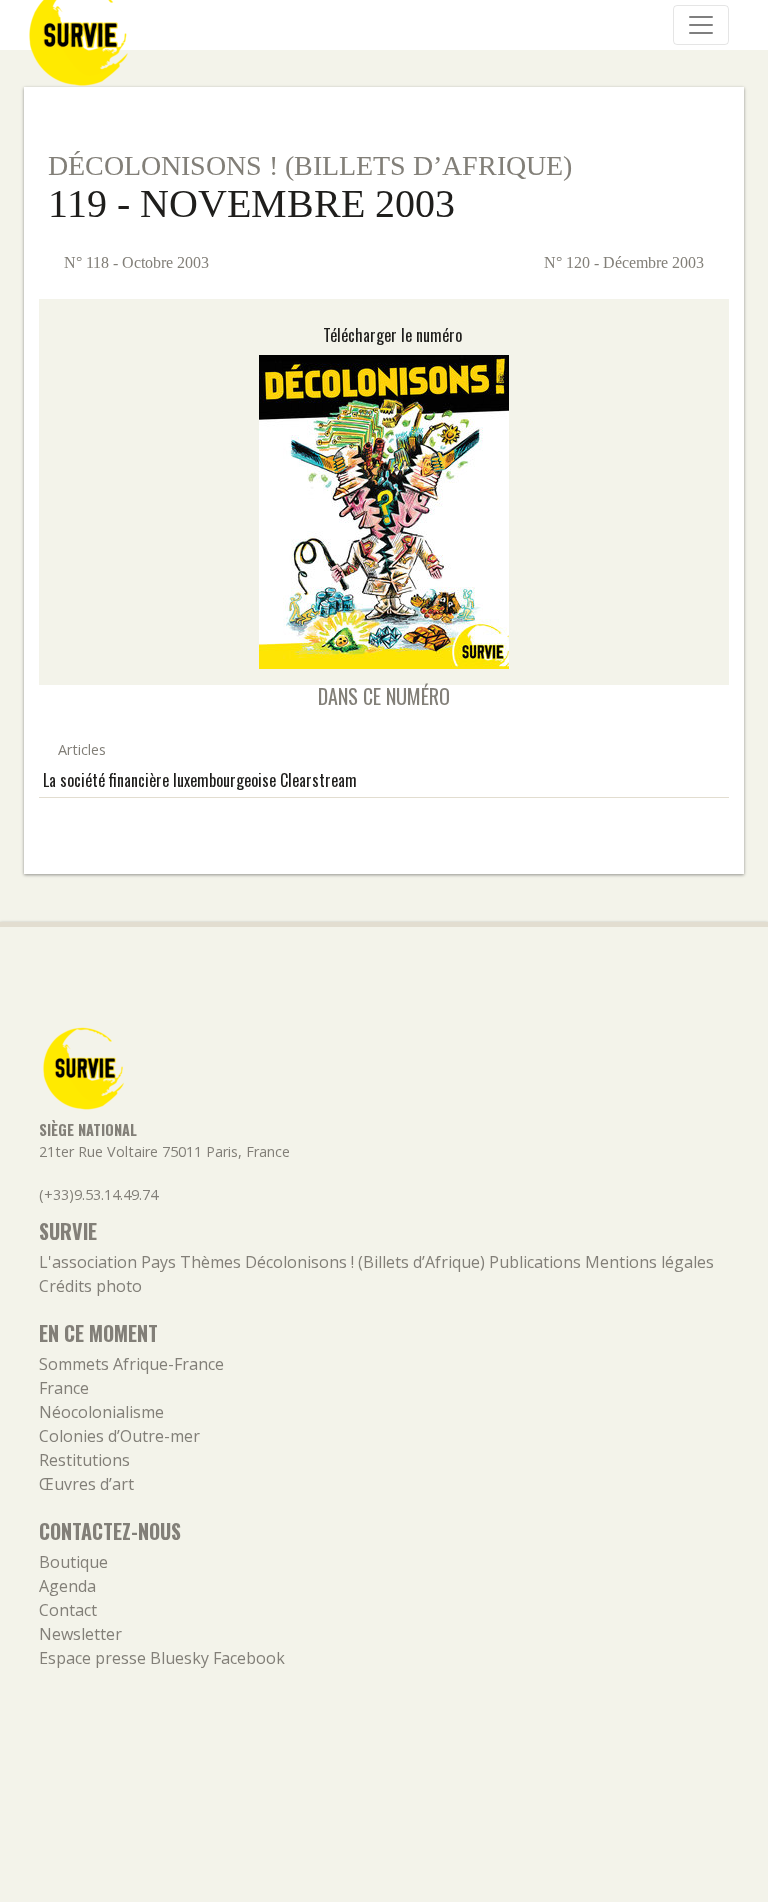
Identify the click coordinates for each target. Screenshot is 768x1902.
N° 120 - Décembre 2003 (626, 262)
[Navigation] (701, 25)
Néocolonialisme (101, 1412)
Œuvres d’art (86, 1484)
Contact (68, 1610)
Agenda (67, 1586)
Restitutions (84, 1460)
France (64, 1388)
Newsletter (80, 1634)
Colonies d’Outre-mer (119, 1436)
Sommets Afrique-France (131, 1364)
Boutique (73, 1562)
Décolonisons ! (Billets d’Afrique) (310, 165)
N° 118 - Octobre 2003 (134, 262)
